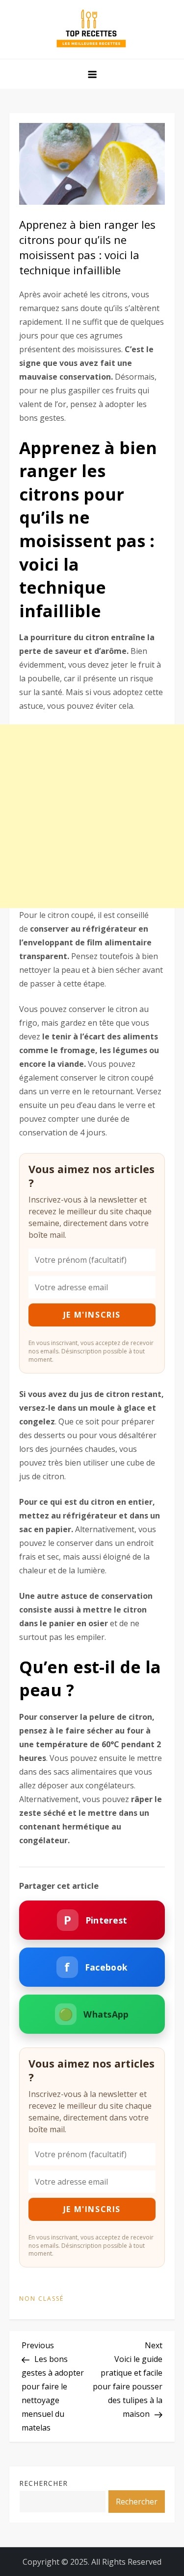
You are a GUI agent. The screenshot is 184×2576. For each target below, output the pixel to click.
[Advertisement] (92, 816)
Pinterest (95, 1920)
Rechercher (43, 2483)
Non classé (41, 2299)
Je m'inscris (92, 1315)
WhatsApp (94, 2014)
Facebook (96, 1967)
